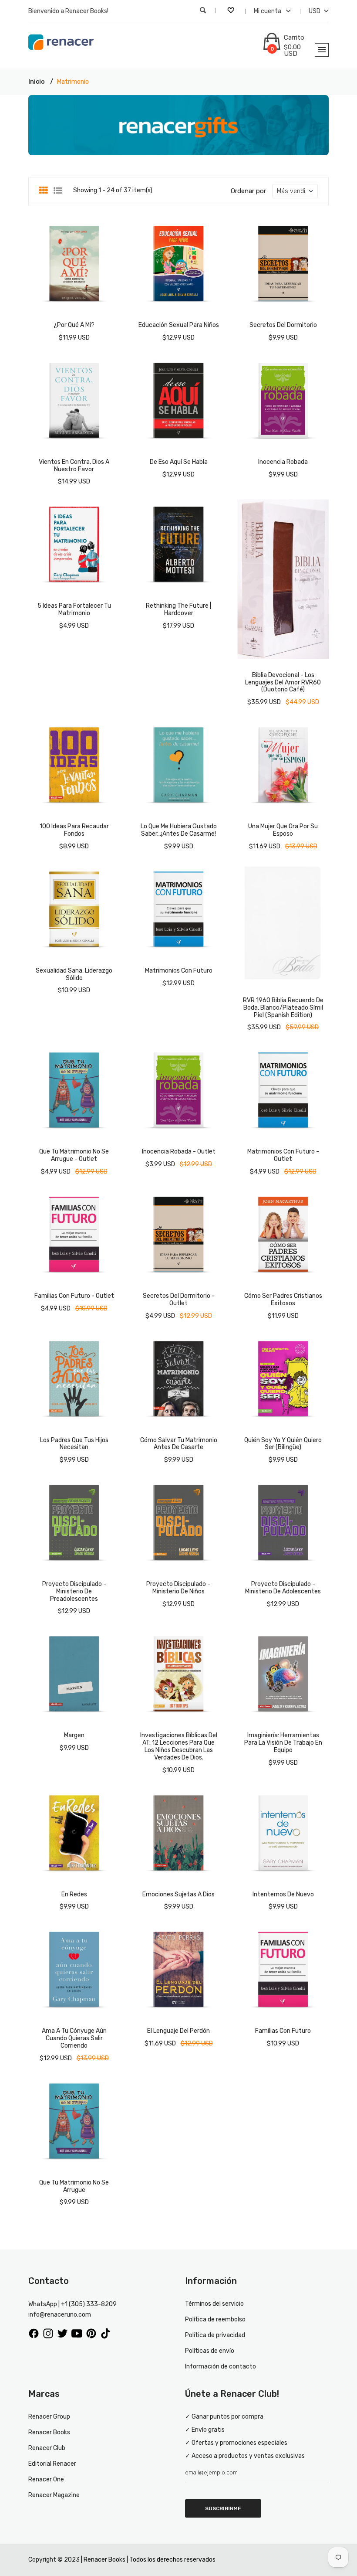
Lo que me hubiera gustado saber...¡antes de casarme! (179, 830)
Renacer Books (49, 2432)
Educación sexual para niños (179, 325)
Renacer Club (47, 2448)
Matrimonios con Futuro (179, 971)
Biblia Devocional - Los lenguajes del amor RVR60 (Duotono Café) (283, 682)
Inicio (37, 82)
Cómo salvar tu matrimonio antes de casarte (179, 1444)
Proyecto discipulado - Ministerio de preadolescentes (74, 1591)
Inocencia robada (283, 462)
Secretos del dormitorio (283, 325)
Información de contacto (221, 2367)
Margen (74, 1735)
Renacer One (46, 2479)
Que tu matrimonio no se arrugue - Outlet (74, 1155)
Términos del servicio (214, 2304)
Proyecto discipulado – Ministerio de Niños (178, 1588)
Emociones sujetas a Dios (178, 1894)
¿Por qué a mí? (74, 325)
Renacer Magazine (54, 2495)
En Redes (74, 1894)
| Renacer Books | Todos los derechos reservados (148, 2560)
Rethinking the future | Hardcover (178, 609)
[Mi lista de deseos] (232, 11)
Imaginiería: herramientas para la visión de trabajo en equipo (283, 1743)
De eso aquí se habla (179, 462)
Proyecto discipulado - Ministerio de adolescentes (283, 1588)
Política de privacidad (215, 2335)
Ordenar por (248, 191)
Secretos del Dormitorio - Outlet (179, 1300)
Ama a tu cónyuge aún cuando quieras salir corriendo (74, 2038)
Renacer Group (49, 2417)
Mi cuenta (268, 11)
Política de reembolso (215, 2319)
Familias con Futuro (283, 2031)
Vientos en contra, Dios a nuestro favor (74, 466)
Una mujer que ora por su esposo (283, 830)
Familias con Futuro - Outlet (74, 1296)
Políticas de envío (210, 2351)
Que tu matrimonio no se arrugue (74, 2186)
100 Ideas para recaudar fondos (74, 830)
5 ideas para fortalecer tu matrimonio (74, 609)
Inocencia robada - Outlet (179, 1152)
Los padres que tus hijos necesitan (74, 1444)
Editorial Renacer (52, 2464)
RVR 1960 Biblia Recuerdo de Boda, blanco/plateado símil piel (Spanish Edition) (283, 1008)
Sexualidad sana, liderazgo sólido (74, 974)
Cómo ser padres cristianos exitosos (283, 1300)
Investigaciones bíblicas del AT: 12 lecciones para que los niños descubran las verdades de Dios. (179, 1746)
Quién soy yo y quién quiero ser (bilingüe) (283, 1444)
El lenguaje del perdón (178, 2031)
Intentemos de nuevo (283, 1894)
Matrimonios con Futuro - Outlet (283, 1155)
